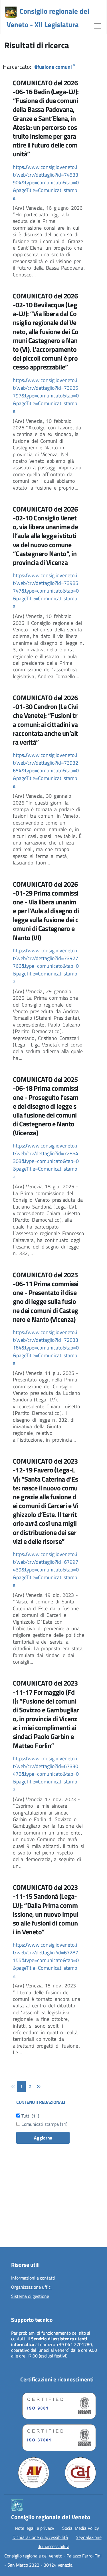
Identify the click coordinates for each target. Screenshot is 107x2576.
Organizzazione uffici (31, 2287)
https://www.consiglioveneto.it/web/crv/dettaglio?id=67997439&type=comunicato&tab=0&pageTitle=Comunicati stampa (46, 1570)
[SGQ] (57, 2405)
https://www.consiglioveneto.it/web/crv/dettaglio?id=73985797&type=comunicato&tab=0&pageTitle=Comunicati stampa (46, 396)
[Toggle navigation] (98, 25)
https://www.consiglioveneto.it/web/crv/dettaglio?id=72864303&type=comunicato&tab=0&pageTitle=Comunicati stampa (46, 1161)
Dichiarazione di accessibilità (40, 2537)
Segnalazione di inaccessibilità (70, 2542)
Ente (11, 2238)
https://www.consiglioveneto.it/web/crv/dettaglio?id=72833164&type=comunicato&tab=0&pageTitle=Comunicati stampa (46, 1348)
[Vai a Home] (11, 12)
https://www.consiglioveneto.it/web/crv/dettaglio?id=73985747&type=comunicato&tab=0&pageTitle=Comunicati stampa (46, 591)
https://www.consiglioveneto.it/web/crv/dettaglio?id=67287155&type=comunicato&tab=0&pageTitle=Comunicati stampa (46, 1960)
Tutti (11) (30, 2116)
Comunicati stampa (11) (44, 2124)
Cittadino (16, 2210)
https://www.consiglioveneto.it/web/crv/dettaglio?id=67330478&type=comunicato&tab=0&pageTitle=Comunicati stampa (46, 1774)
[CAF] (80, 2473)
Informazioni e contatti (33, 2278)
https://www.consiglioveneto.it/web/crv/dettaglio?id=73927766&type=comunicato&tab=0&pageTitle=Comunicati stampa (46, 966)
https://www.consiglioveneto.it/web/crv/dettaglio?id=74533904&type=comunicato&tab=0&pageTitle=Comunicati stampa (46, 182)
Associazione (19, 2229)
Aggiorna (43, 2138)
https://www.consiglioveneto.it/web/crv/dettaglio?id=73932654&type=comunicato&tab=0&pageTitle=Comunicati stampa (46, 770)
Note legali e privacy (35, 2528)
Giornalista (17, 2219)
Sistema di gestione (30, 2296)
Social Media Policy (81, 2528)
